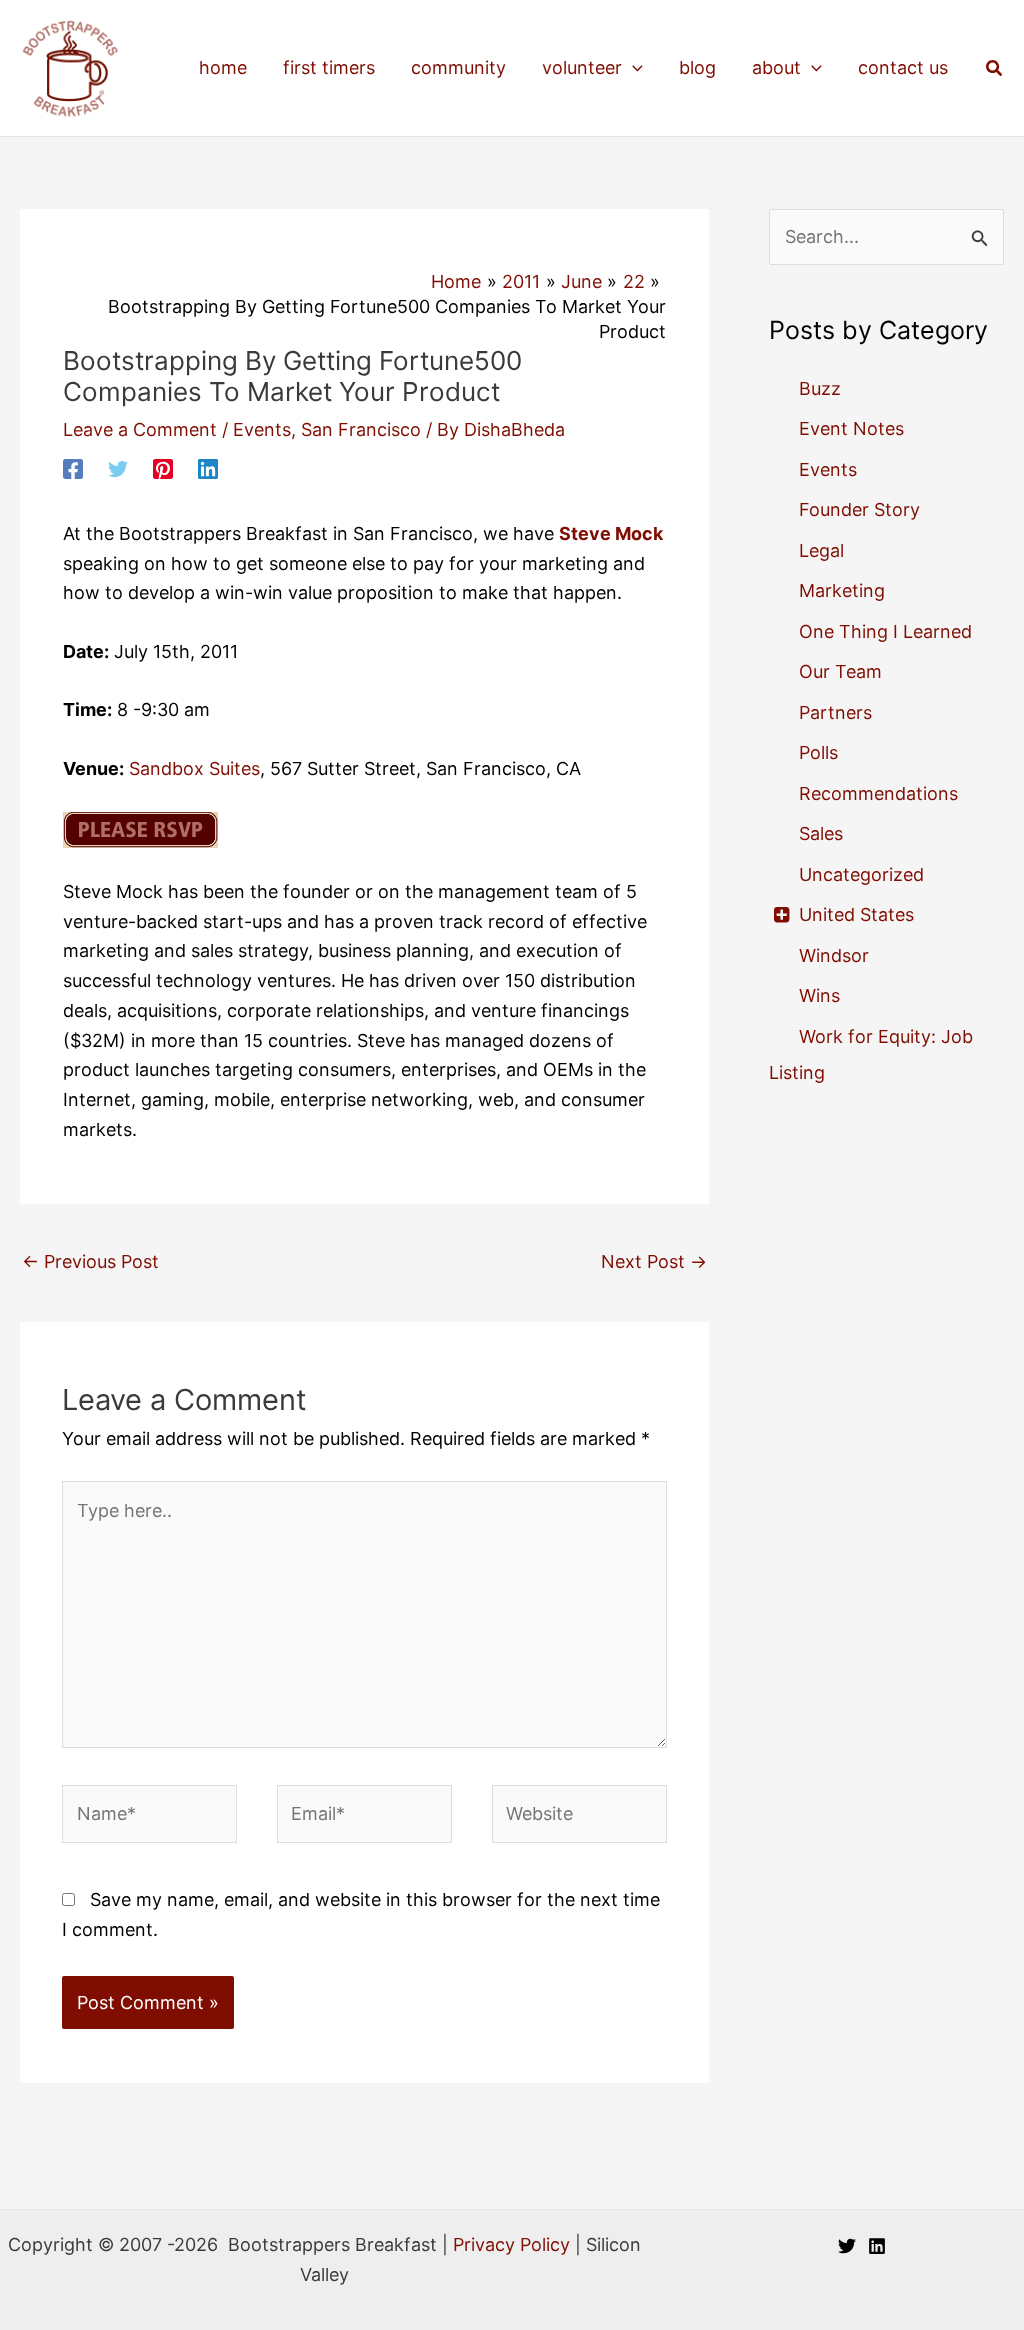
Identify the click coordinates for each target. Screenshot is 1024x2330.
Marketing (842, 590)
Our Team (840, 671)
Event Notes (851, 428)
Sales (821, 833)
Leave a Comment (140, 429)
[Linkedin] (208, 468)
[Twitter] (118, 468)
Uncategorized (861, 874)
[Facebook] (73, 468)
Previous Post (90, 1261)
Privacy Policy (511, 2244)
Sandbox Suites (194, 768)
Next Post (654, 1261)
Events (262, 429)
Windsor (834, 955)
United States (856, 914)
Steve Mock (611, 533)
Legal (821, 550)
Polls (818, 752)
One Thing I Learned (885, 631)
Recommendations (878, 793)
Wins (819, 995)
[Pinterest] (163, 468)
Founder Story (859, 509)
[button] (632, 68)
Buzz (820, 388)
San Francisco (361, 429)
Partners (835, 712)
